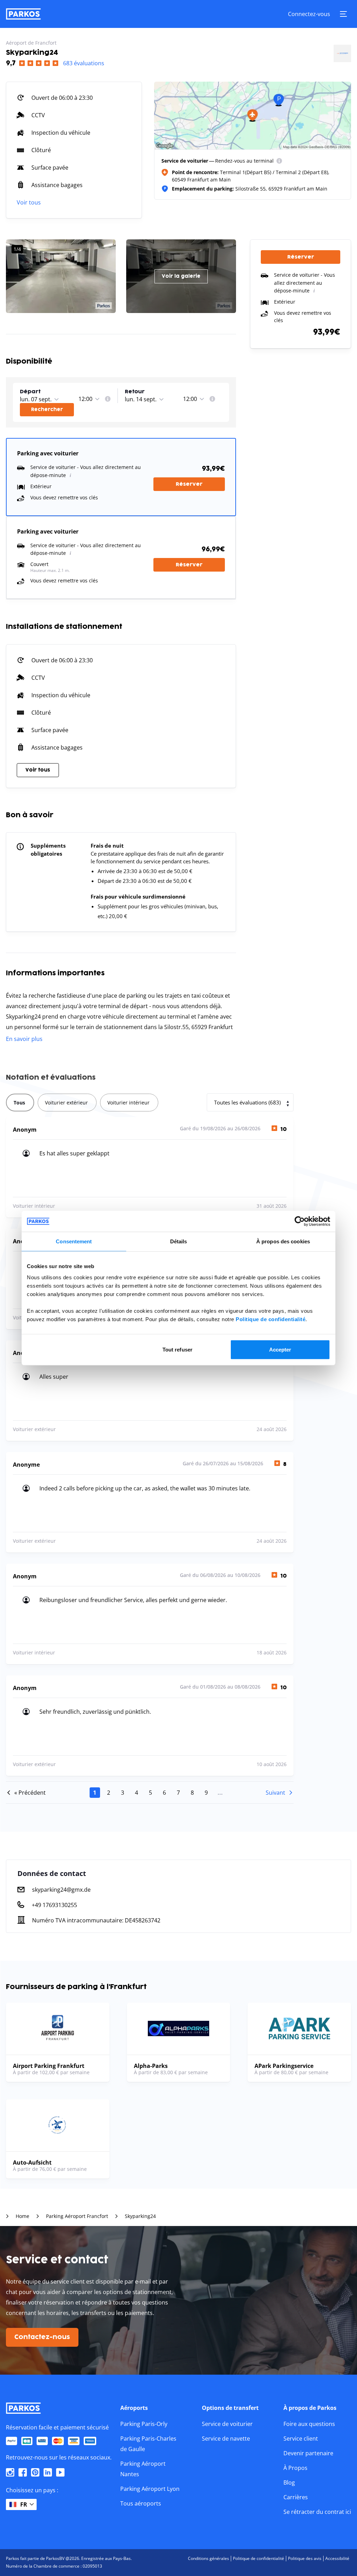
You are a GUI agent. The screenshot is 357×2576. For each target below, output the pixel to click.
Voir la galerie (181, 276)
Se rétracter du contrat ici (317, 2512)
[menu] (279, 161)
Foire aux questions (309, 2424)
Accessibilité (337, 2558)
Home (22, 2216)
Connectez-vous (309, 14)
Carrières (296, 2497)
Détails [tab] (179, 1241)
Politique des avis (305, 2558)
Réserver (189, 484)
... (220, 1793)
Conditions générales (208, 2558)
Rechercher (47, 410)
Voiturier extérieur (66, 1103)
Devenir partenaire (308, 2453)
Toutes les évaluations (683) (247, 1102)
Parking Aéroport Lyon (150, 2489)
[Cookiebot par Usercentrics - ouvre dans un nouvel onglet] (300, 1221)
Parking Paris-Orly (144, 2424)
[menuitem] (279, 161)
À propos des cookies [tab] (283, 1241)
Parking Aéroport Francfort (77, 2216)
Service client (301, 2439)
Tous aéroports (141, 2503)
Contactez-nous (42, 2337)
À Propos (295, 2468)
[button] (48, 392)
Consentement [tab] (74, 1241)
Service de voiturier (227, 2424)
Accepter (280, 1349)
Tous (19, 1103)
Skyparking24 (140, 2216)
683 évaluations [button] (84, 63)
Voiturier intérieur (128, 1103)
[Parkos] (23, 14)
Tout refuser (177, 1349)
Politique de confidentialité (271, 1319)
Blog (289, 2482)
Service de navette (226, 2439)
